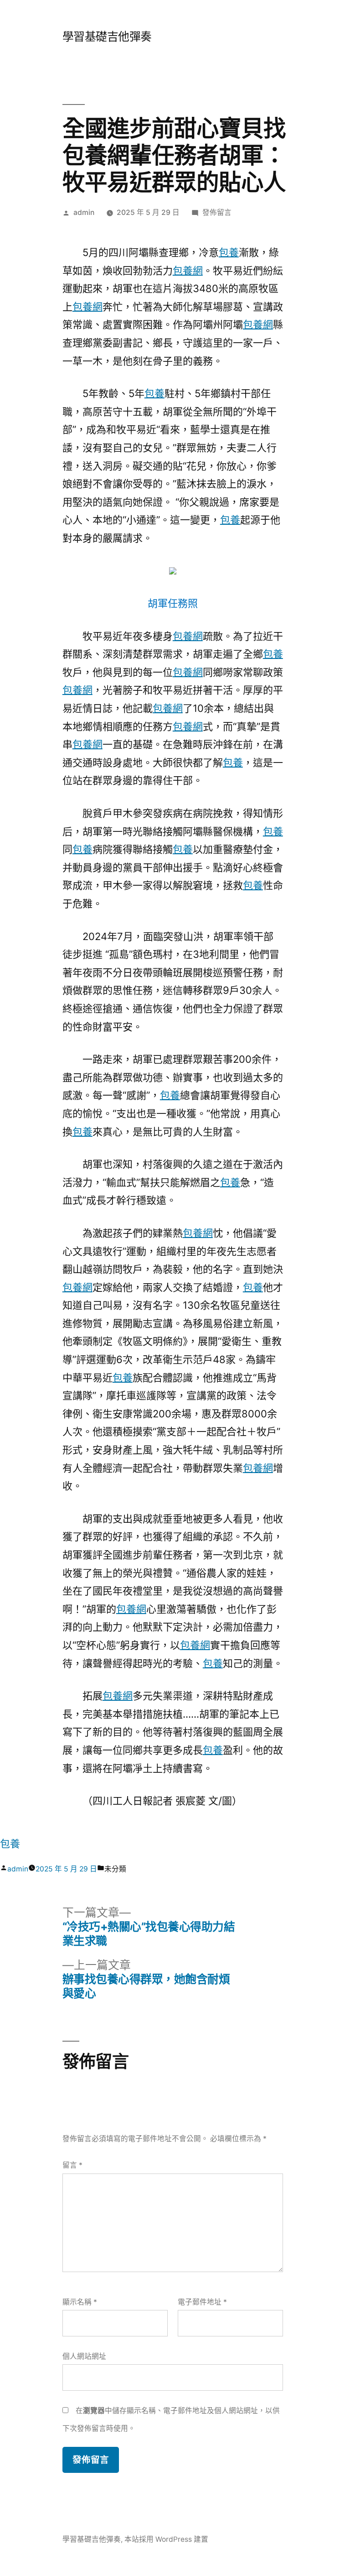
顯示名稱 (80, 2302)
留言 (72, 2165)
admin (84, 212)
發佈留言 (217, 212)
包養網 (188, 271)
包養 (229, 252)
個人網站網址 (84, 2356)
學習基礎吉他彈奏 (107, 37)
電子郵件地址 (202, 2302)
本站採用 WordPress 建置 (166, 2539)
